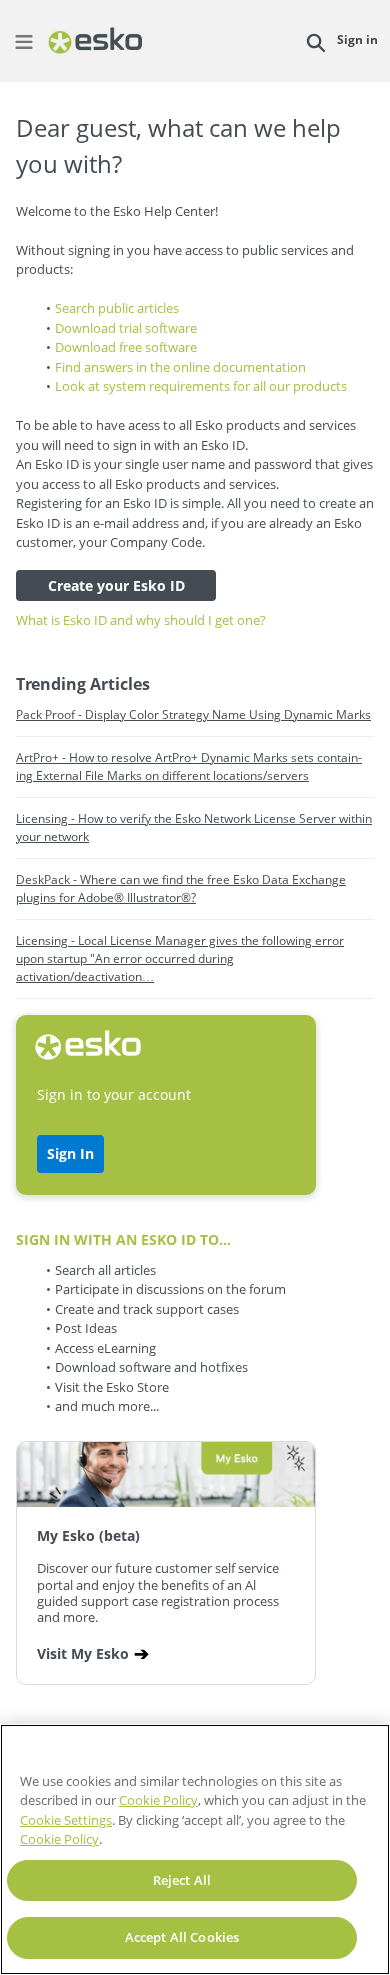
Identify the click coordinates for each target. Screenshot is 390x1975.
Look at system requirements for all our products (201, 386)
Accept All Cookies (182, 1937)
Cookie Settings (66, 1820)
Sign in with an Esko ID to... (123, 1239)
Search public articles (117, 308)
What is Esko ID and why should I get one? (141, 620)
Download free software (126, 347)
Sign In (70, 1153)
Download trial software (126, 328)
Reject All (182, 1880)
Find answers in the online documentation (180, 367)
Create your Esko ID (116, 585)
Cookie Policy (158, 1800)
